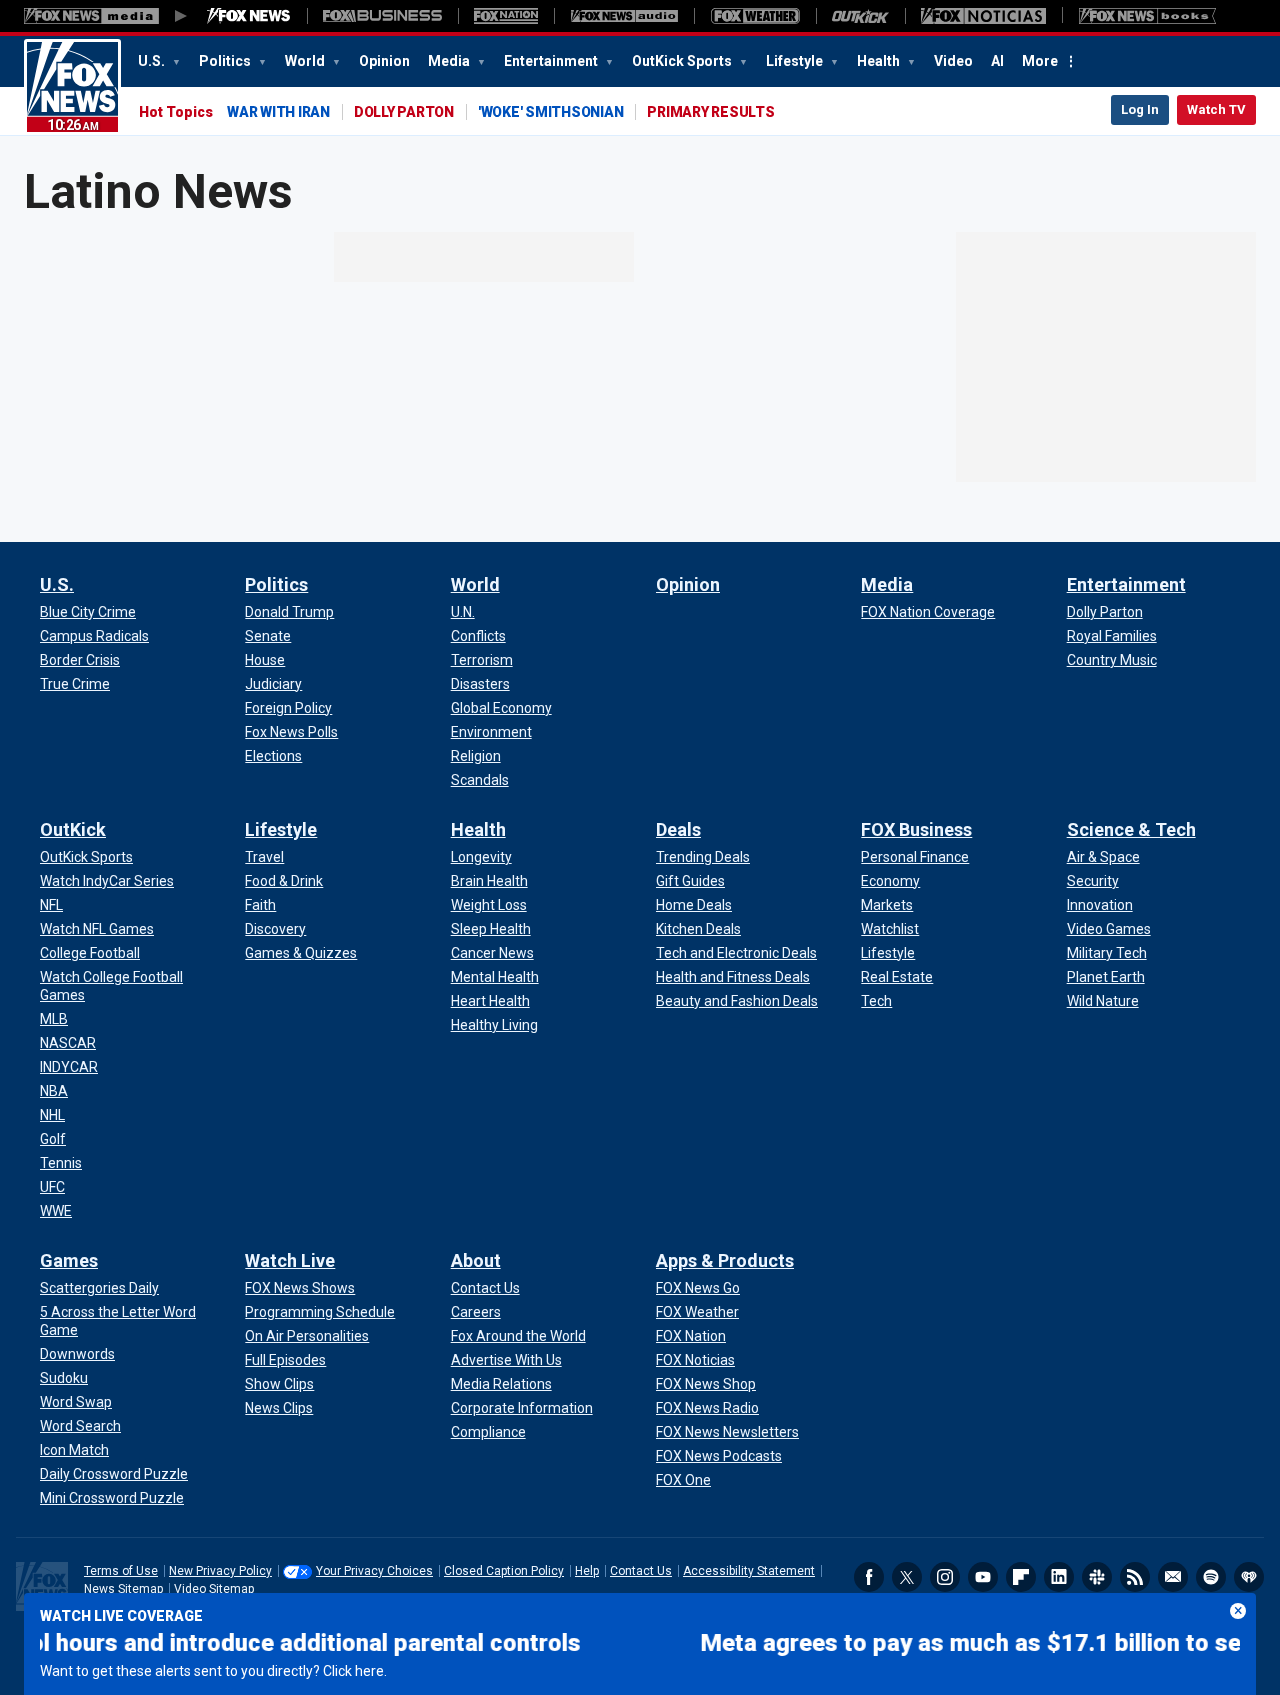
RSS (1135, 1577)
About (476, 1260)
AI (997, 61)
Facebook (869, 1577)
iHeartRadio (1249, 1577)
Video (953, 61)
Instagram (945, 1577)
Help (587, 1571)
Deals (678, 829)
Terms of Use (121, 1571)
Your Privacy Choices (374, 1571)
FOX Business (916, 829)
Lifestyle (796, 61)
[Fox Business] (382, 16)
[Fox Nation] (506, 16)
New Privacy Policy (220, 1571)
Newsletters (1173, 1577)
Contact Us (641, 1571)
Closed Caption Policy (504, 1571)
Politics (226, 61)
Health (880, 61)
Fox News (72, 87)
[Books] (1147, 16)
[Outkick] (860, 16)
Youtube (983, 1577)
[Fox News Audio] (624, 16)
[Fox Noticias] (983, 16)
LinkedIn (1059, 1577)
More (1040, 61)
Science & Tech (1131, 829)
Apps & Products (725, 1260)
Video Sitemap (214, 1589)
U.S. (153, 61)
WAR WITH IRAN (278, 112)
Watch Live (290, 1260)
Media (450, 61)
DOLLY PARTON (404, 112)
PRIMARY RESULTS (710, 112)
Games (69, 1260)
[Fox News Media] (249, 16)
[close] (1238, 1611)
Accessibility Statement (749, 1571)
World (306, 61)
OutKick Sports (683, 61)
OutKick (73, 829)
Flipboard (1021, 1577)
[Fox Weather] (755, 16)
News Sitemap (123, 1589)
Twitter (907, 1577)
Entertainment (552, 61)
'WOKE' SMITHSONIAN (551, 112)
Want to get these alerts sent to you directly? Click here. (213, 1671)
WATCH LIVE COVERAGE (121, 1616)
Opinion (384, 61)
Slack (1097, 1577)
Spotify (1211, 1577)
